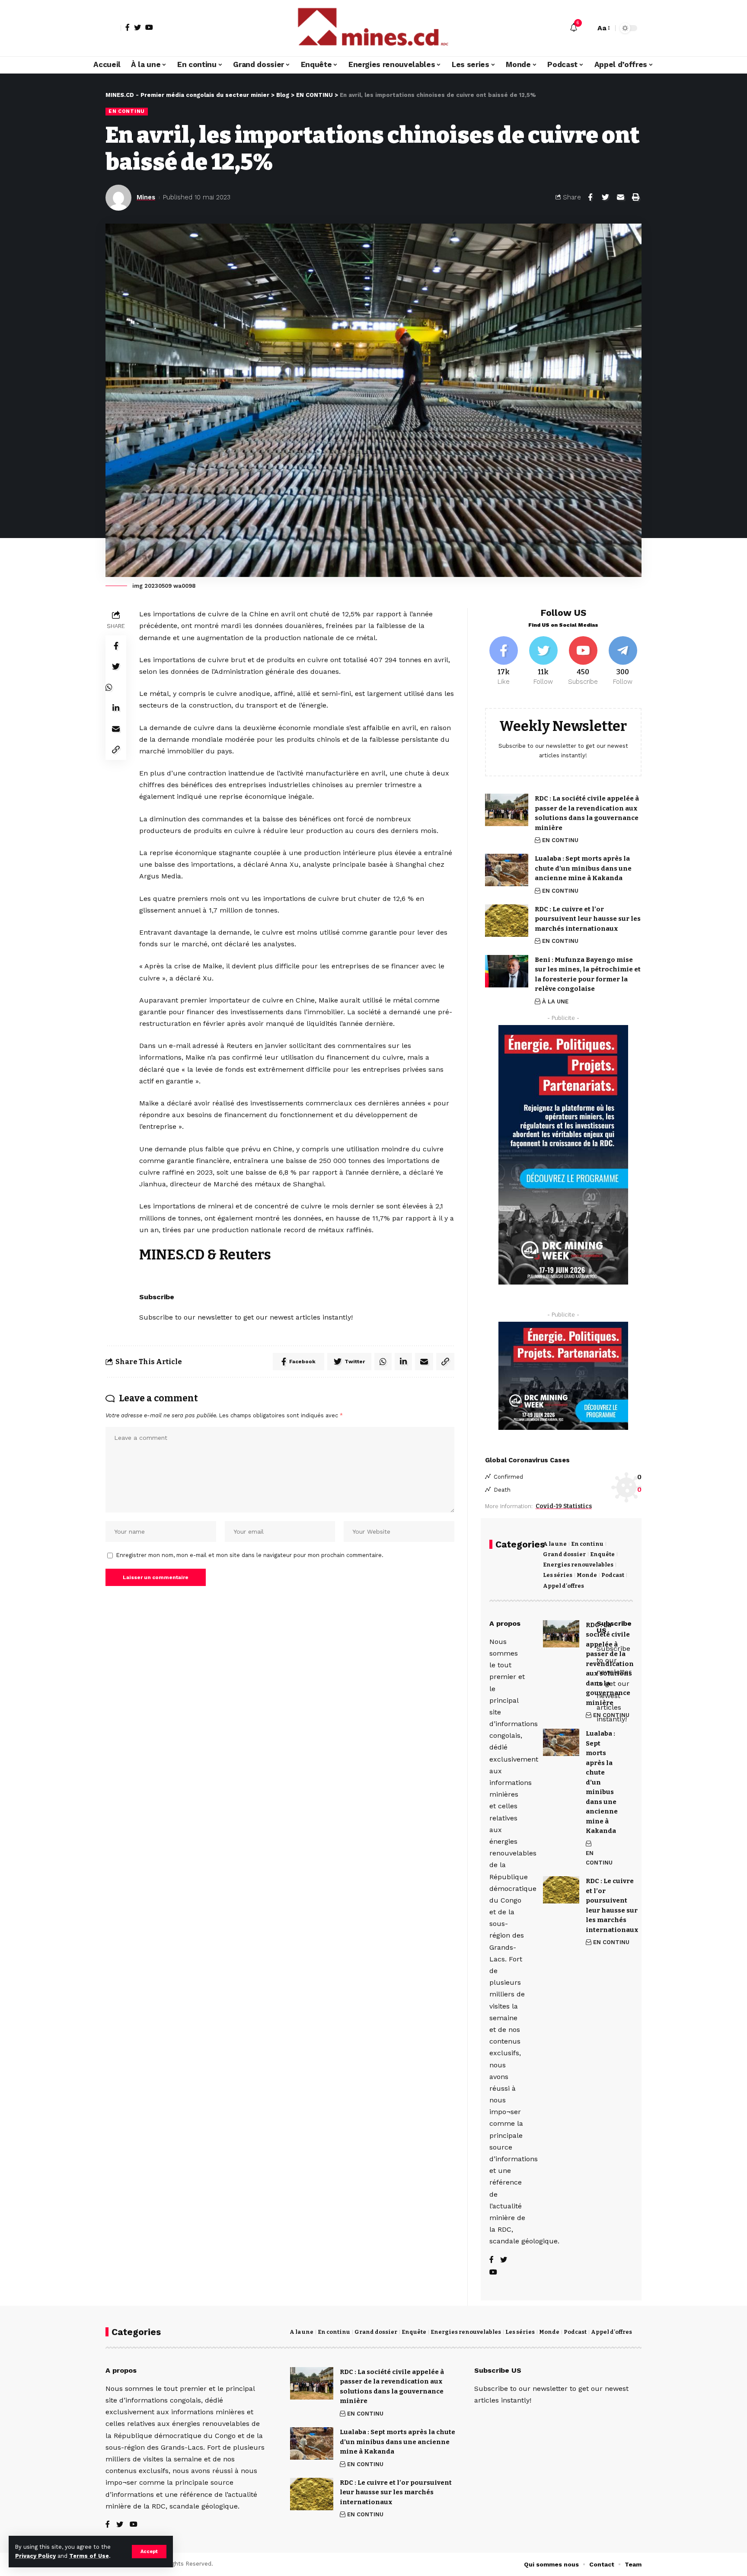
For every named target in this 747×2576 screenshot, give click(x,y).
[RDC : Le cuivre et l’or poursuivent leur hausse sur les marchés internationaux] (507, 921)
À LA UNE (555, 1001)
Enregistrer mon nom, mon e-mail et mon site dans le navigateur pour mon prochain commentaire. (250, 1555)
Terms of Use (89, 2556)
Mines (146, 197)
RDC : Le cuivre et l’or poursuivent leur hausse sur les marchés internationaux (588, 919)
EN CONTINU (127, 111)
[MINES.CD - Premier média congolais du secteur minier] (373, 28)
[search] (587, 28)
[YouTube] (149, 27)
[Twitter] (137, 27)
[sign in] (113, 28)
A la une (555, 1544)
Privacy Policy (35, 2556)
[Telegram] (623, 661)
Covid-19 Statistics (564, 1506)
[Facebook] (128, 27)
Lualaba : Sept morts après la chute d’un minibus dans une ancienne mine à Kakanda (583, 868)
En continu (587, 1544)
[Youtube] (583, 661)
